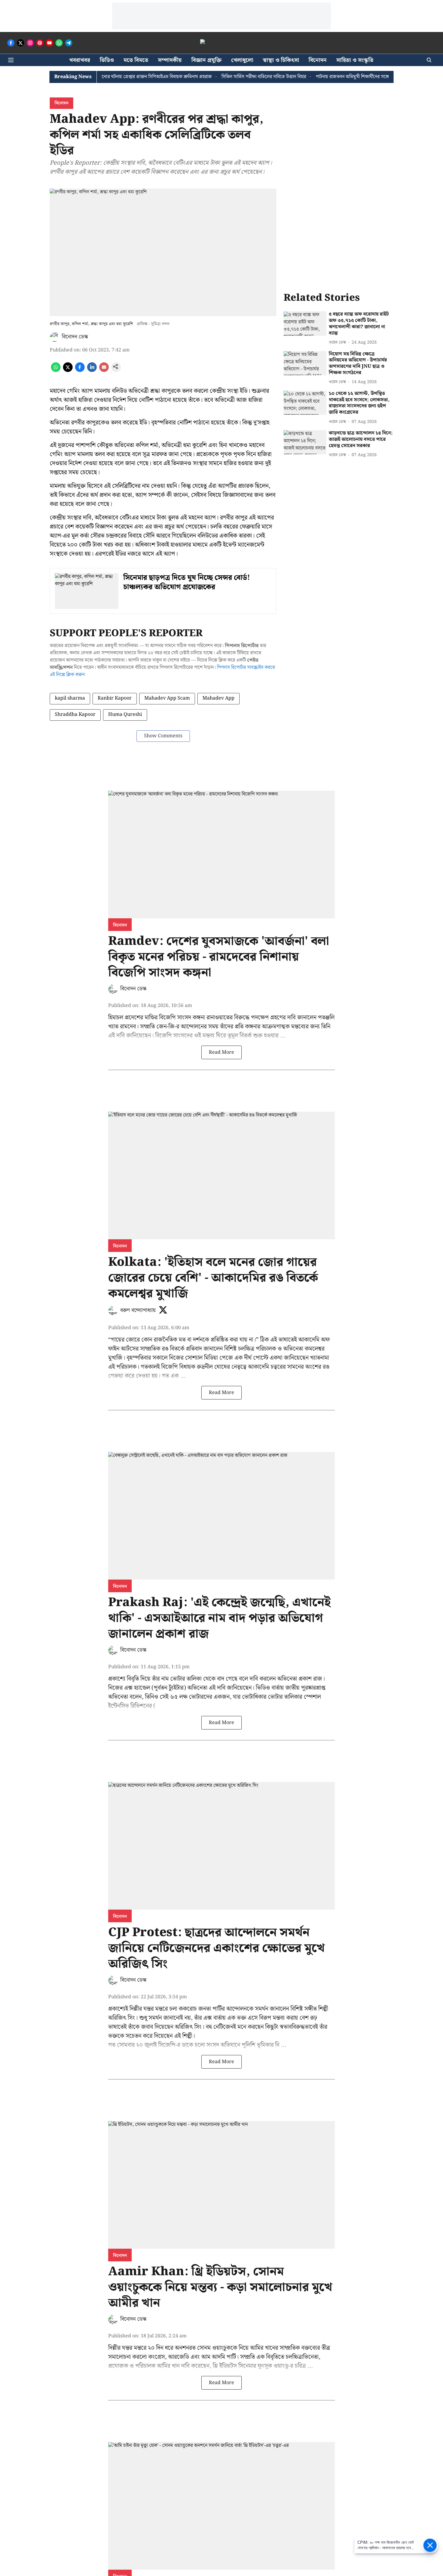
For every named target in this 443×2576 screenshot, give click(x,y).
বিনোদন (318, 60)
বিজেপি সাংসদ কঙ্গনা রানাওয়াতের (196, 1018)
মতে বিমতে (136, 60)
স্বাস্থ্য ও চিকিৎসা (281, 60)
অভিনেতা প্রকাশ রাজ (300, 1679)
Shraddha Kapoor (75, 715)
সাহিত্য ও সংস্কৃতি (355, 60)
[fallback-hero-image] (305, 324)
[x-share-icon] (68, 371)
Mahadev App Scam (167, 698)
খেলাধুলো (242, 60)
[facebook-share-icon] (80, 371)
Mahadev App (218, 698)
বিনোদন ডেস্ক (75, 337)
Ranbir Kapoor (115, 698)
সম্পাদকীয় (170, 60)
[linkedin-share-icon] (92, 371)
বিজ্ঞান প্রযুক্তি (206, 60)
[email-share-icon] (104, 371)
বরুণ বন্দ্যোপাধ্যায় (138, 1310)
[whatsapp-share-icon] (56, 371)
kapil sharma (70, 698)
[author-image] (55, 337)
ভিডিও (107, 60)
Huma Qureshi (125, 715)
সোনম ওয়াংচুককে (217, 2348)
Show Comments (163, 736)
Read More (222, 1052)
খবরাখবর (80, 60)
